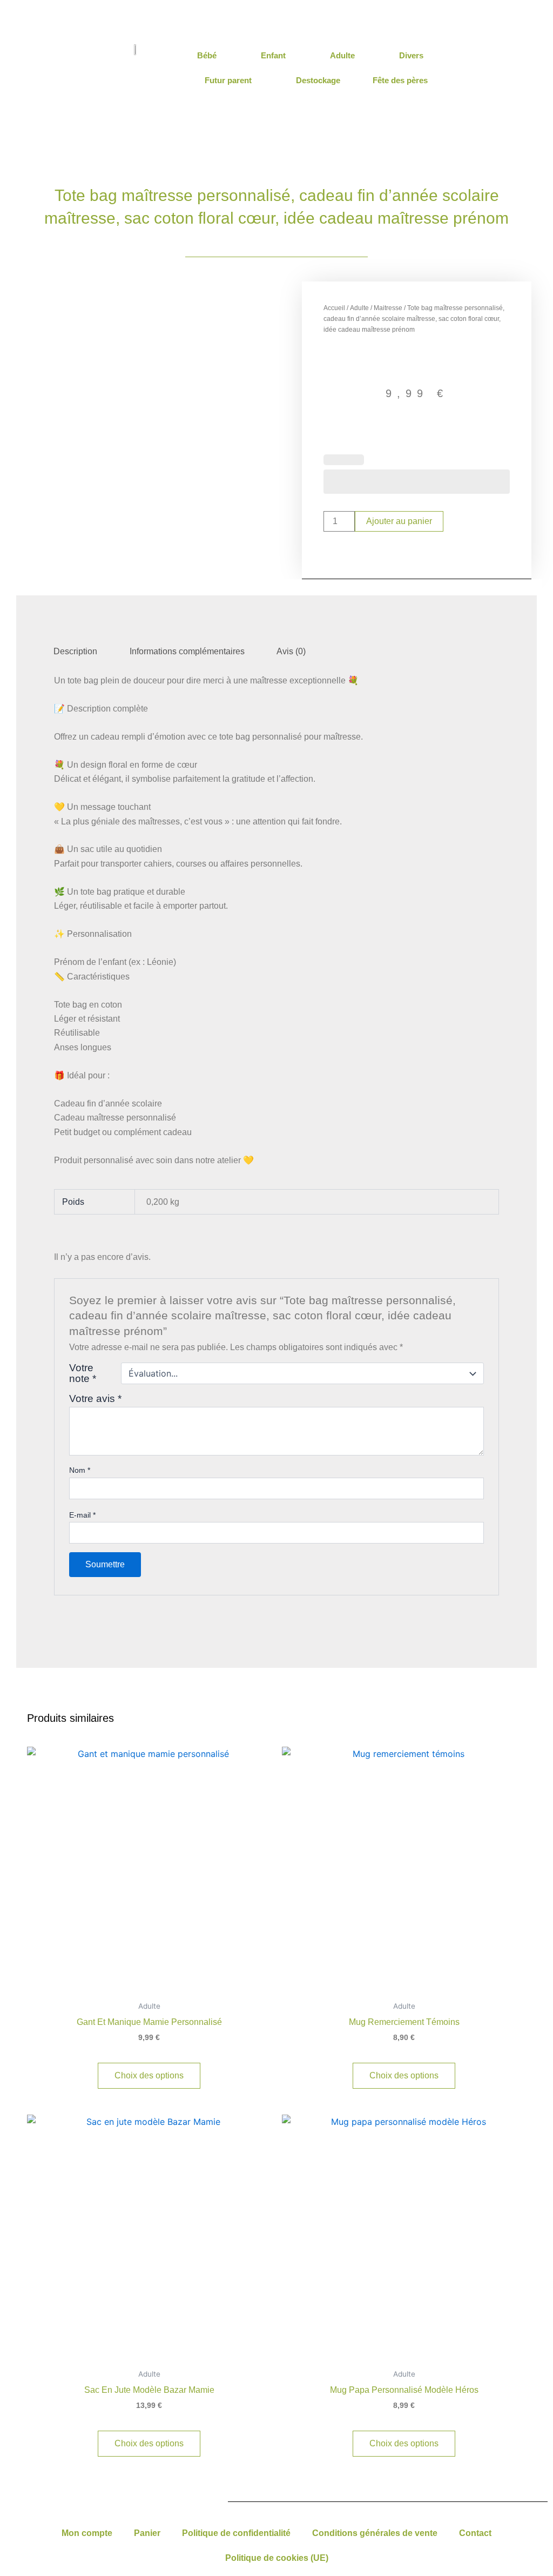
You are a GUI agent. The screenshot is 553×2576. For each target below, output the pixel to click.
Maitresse (388, 308)
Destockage (318, 80)
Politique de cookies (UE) (277, 2558)
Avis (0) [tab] (291, 651)
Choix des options (149, 2075)
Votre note (83, 1373)
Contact (475, 2533)
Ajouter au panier (399, 521)
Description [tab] (75, 651)
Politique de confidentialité (236, 2533)
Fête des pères (400, 80)
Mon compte (87, 2533)
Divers (411, 55)
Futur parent (228, 80)
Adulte (342, 55)
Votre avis (95, 1398)
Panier (147, 2533)
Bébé (207, 55)
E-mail (82, 1515)
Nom (80, 1470)
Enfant (273, 55)
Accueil (334, 308)
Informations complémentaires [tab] (187, 651)
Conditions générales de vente (375, 2533)
